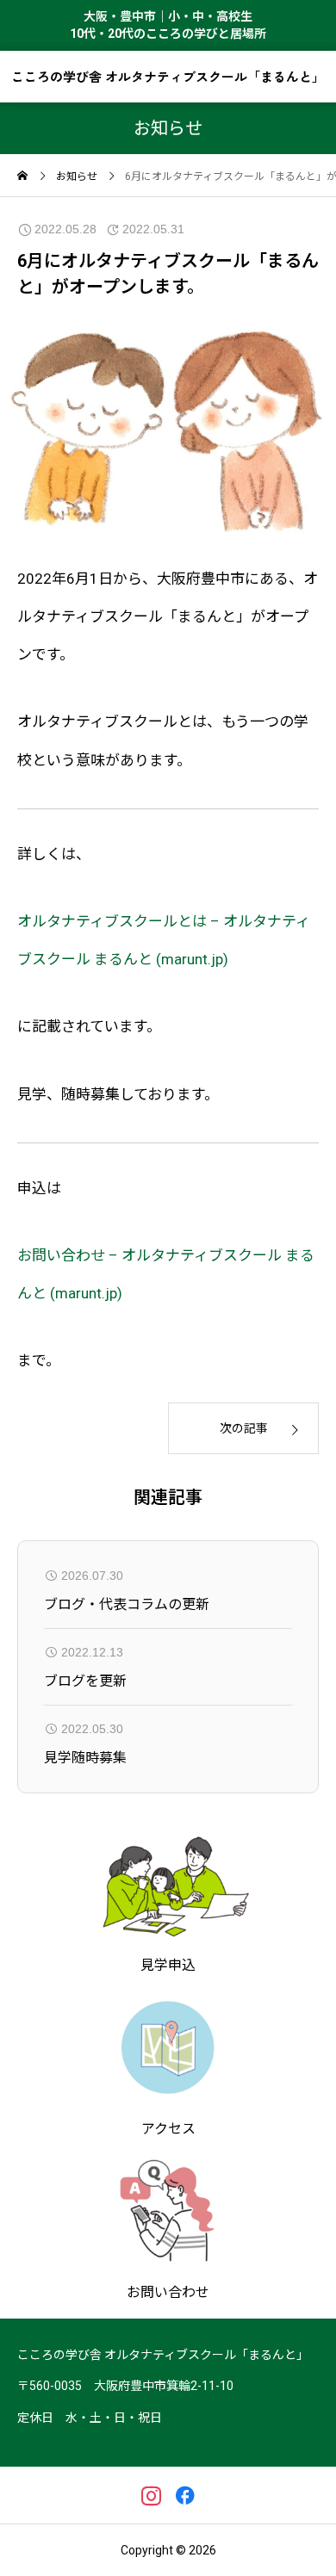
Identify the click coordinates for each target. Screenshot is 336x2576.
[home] (22, 177)
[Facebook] (185, 2495)
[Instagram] (151, 2495)
